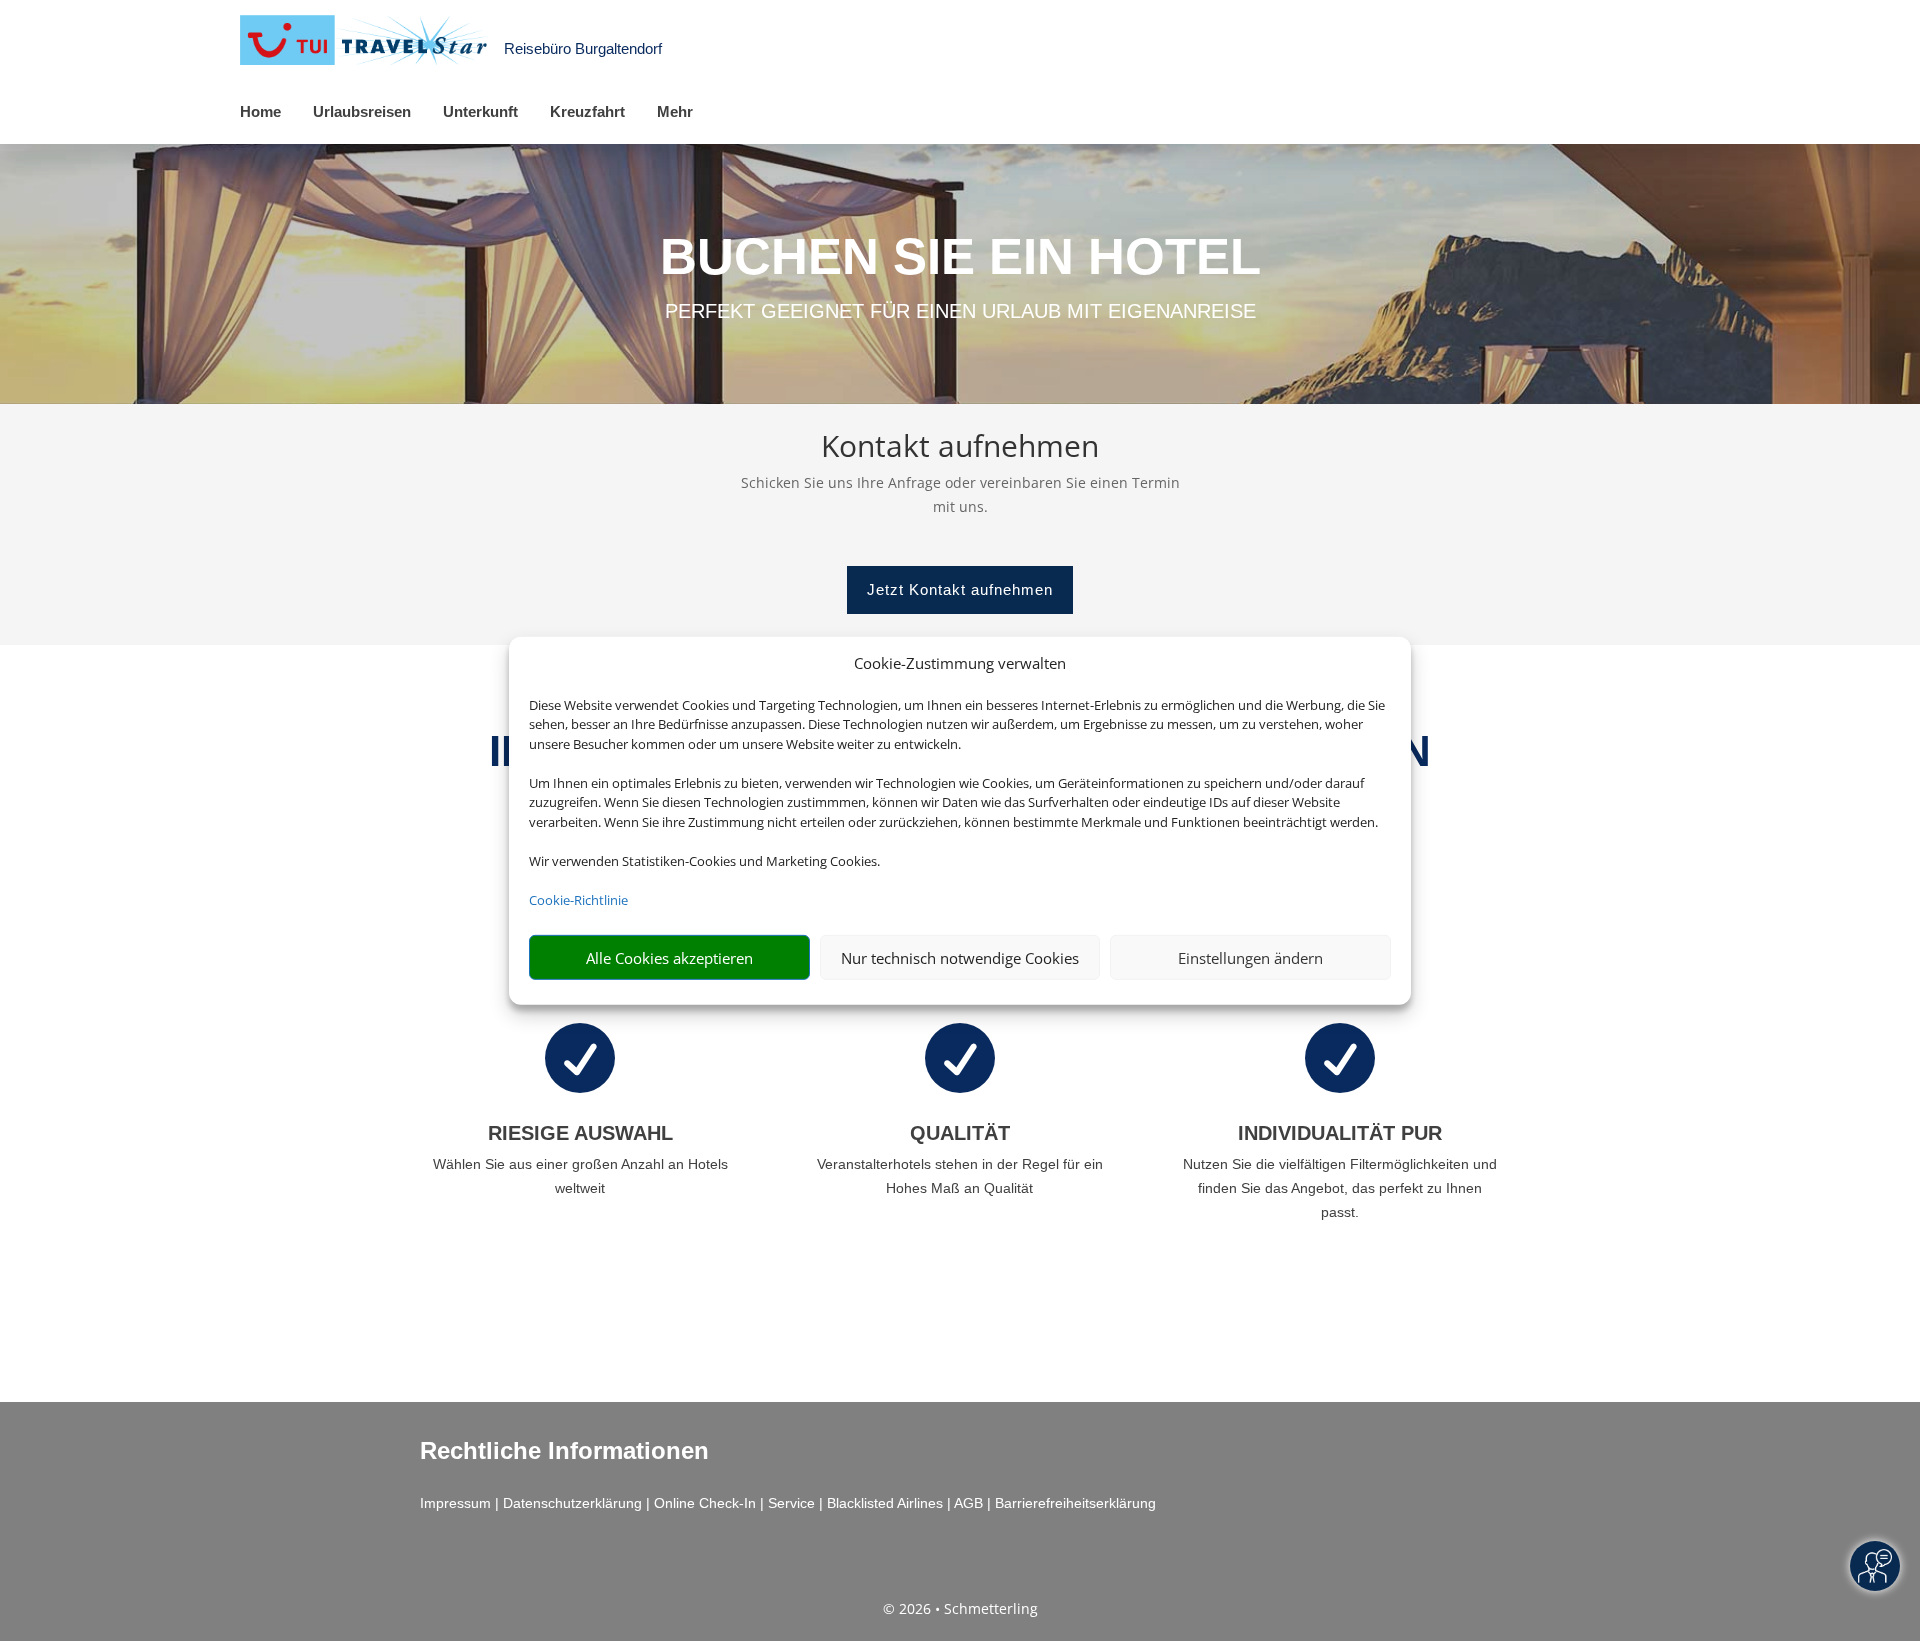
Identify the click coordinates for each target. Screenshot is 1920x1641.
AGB (968, 1503)
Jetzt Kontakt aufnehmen (960, 589)
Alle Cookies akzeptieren (669, 957)
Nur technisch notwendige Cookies (960, 957)
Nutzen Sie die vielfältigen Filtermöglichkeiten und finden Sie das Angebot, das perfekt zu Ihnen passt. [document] (1340, 1188)
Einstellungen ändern (1250, 957)
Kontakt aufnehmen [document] (960, 448)
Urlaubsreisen (362, 111)
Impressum (455, 1503)
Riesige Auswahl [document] (580, 1133)
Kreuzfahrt (587, 111)
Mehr (675, 111)
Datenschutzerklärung (572, 1503)
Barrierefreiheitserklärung (1075, 1503)
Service (791, 1503)
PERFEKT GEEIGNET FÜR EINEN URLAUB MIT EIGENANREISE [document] (960, 311)
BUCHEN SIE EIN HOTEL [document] (960, 256)
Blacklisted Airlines (885, 1503)
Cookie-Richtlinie (578, 899)
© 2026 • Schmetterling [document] (960, 1608)
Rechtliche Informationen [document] (564, 1451)
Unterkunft (480, 111)
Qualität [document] (960, 1133)
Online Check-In (705, 1503)
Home (260, 111)
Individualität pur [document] (1340, 1133)
